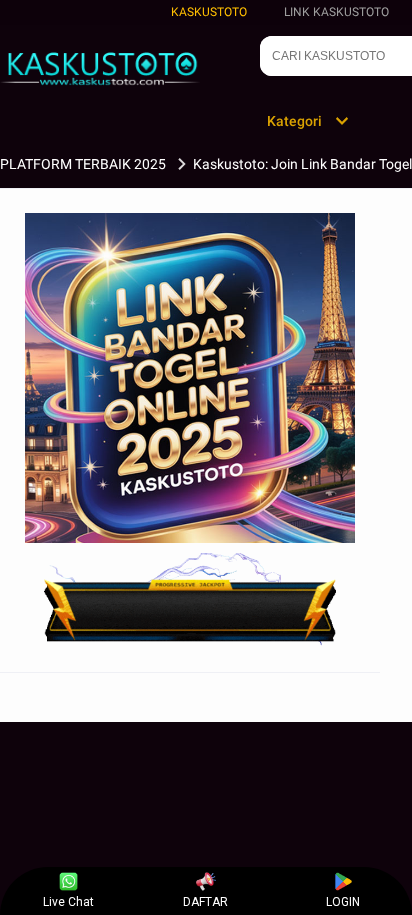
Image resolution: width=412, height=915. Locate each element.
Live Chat (68, 902)
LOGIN (343, 902)
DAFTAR (205, 902)
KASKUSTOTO (209, 12)
